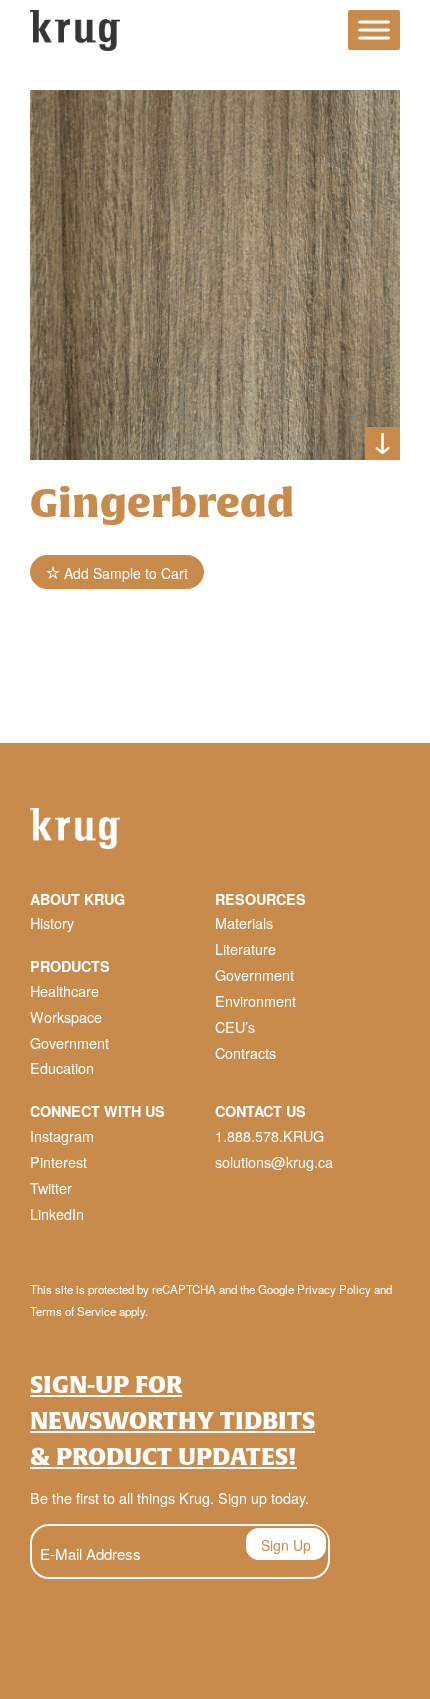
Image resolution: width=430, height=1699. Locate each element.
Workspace (66, 1016)
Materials (244, 922)
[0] (315, 33)
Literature (245, 948)
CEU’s (235, 1026)
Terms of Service (73, 1311)
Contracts (245, 1052)
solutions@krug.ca (274, 1161)
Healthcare (64, 990)
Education (62, 1067)
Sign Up (286, 1545)
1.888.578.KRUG (269, 1135)
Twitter (51, 1187)
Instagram (62, 1135)
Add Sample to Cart (124, 573)
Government (69, 1042)
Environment (255, 1000)
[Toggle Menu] (374, 30)
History (52, 922)
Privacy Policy (334, 1289)
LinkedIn (57, 1213)
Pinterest (58, 1161)
